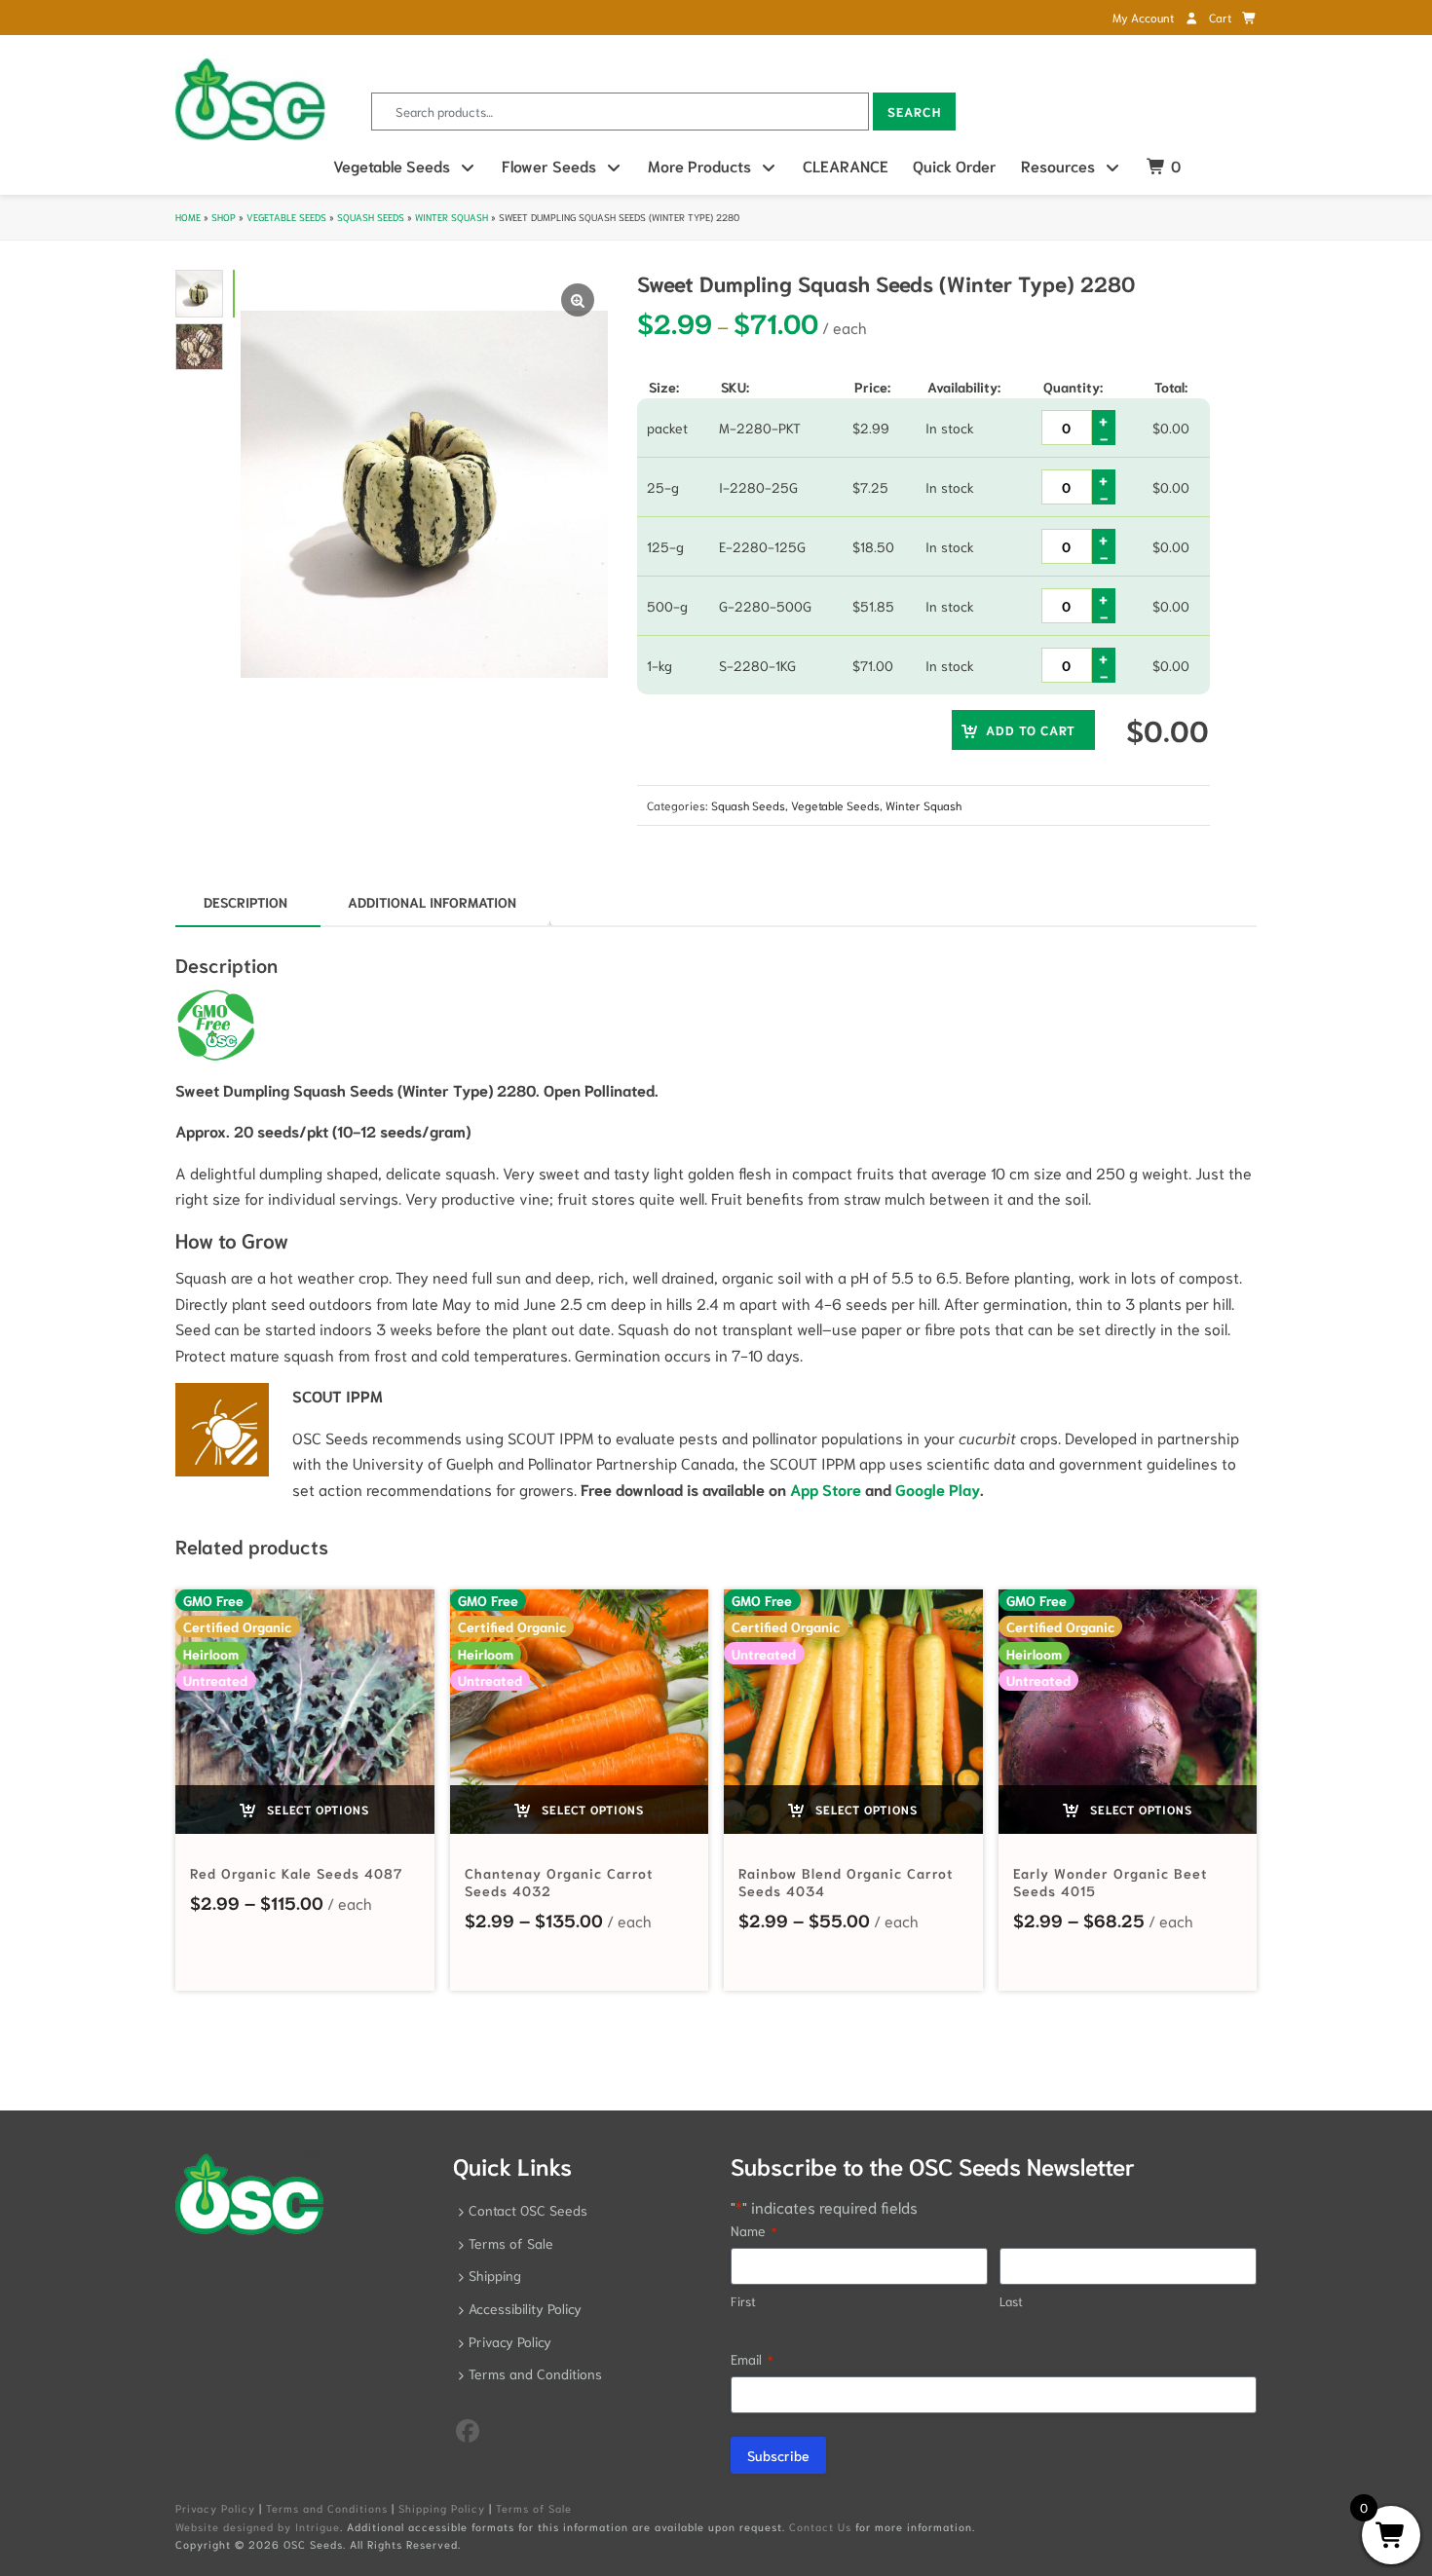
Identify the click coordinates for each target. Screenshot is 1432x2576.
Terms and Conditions (535, 2373)
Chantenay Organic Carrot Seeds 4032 (559, 1882)
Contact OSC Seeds (528, 2210)
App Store (826, 1489)
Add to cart (1031, 730)
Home (188, 217)
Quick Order (955, 165)
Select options (316, 1809)
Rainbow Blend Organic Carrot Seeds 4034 (846, 1882)
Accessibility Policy (525, 2308)
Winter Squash (452, 217)
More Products (699, 165)
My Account (1145, 17)
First (743, 2301)
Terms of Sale (511, 2243)
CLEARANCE (846, 165)
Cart (1222, 17)
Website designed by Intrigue (258, 2526)
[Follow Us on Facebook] (468, 2429)
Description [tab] (245, 902)
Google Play (938, 1489)
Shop (224, 217)
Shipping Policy (442, 2508)
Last (1011, 2301)
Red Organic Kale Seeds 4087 (297, 1873)
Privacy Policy (510, 2341)
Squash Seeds (371, 217)
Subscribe (778, 2455)
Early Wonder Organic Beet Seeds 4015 (1110, 1882)
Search (914, 112)
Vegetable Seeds (392, 165)
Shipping (495, 2275)
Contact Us (820, 2526)
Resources (1058, 165)
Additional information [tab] (432, 902)
